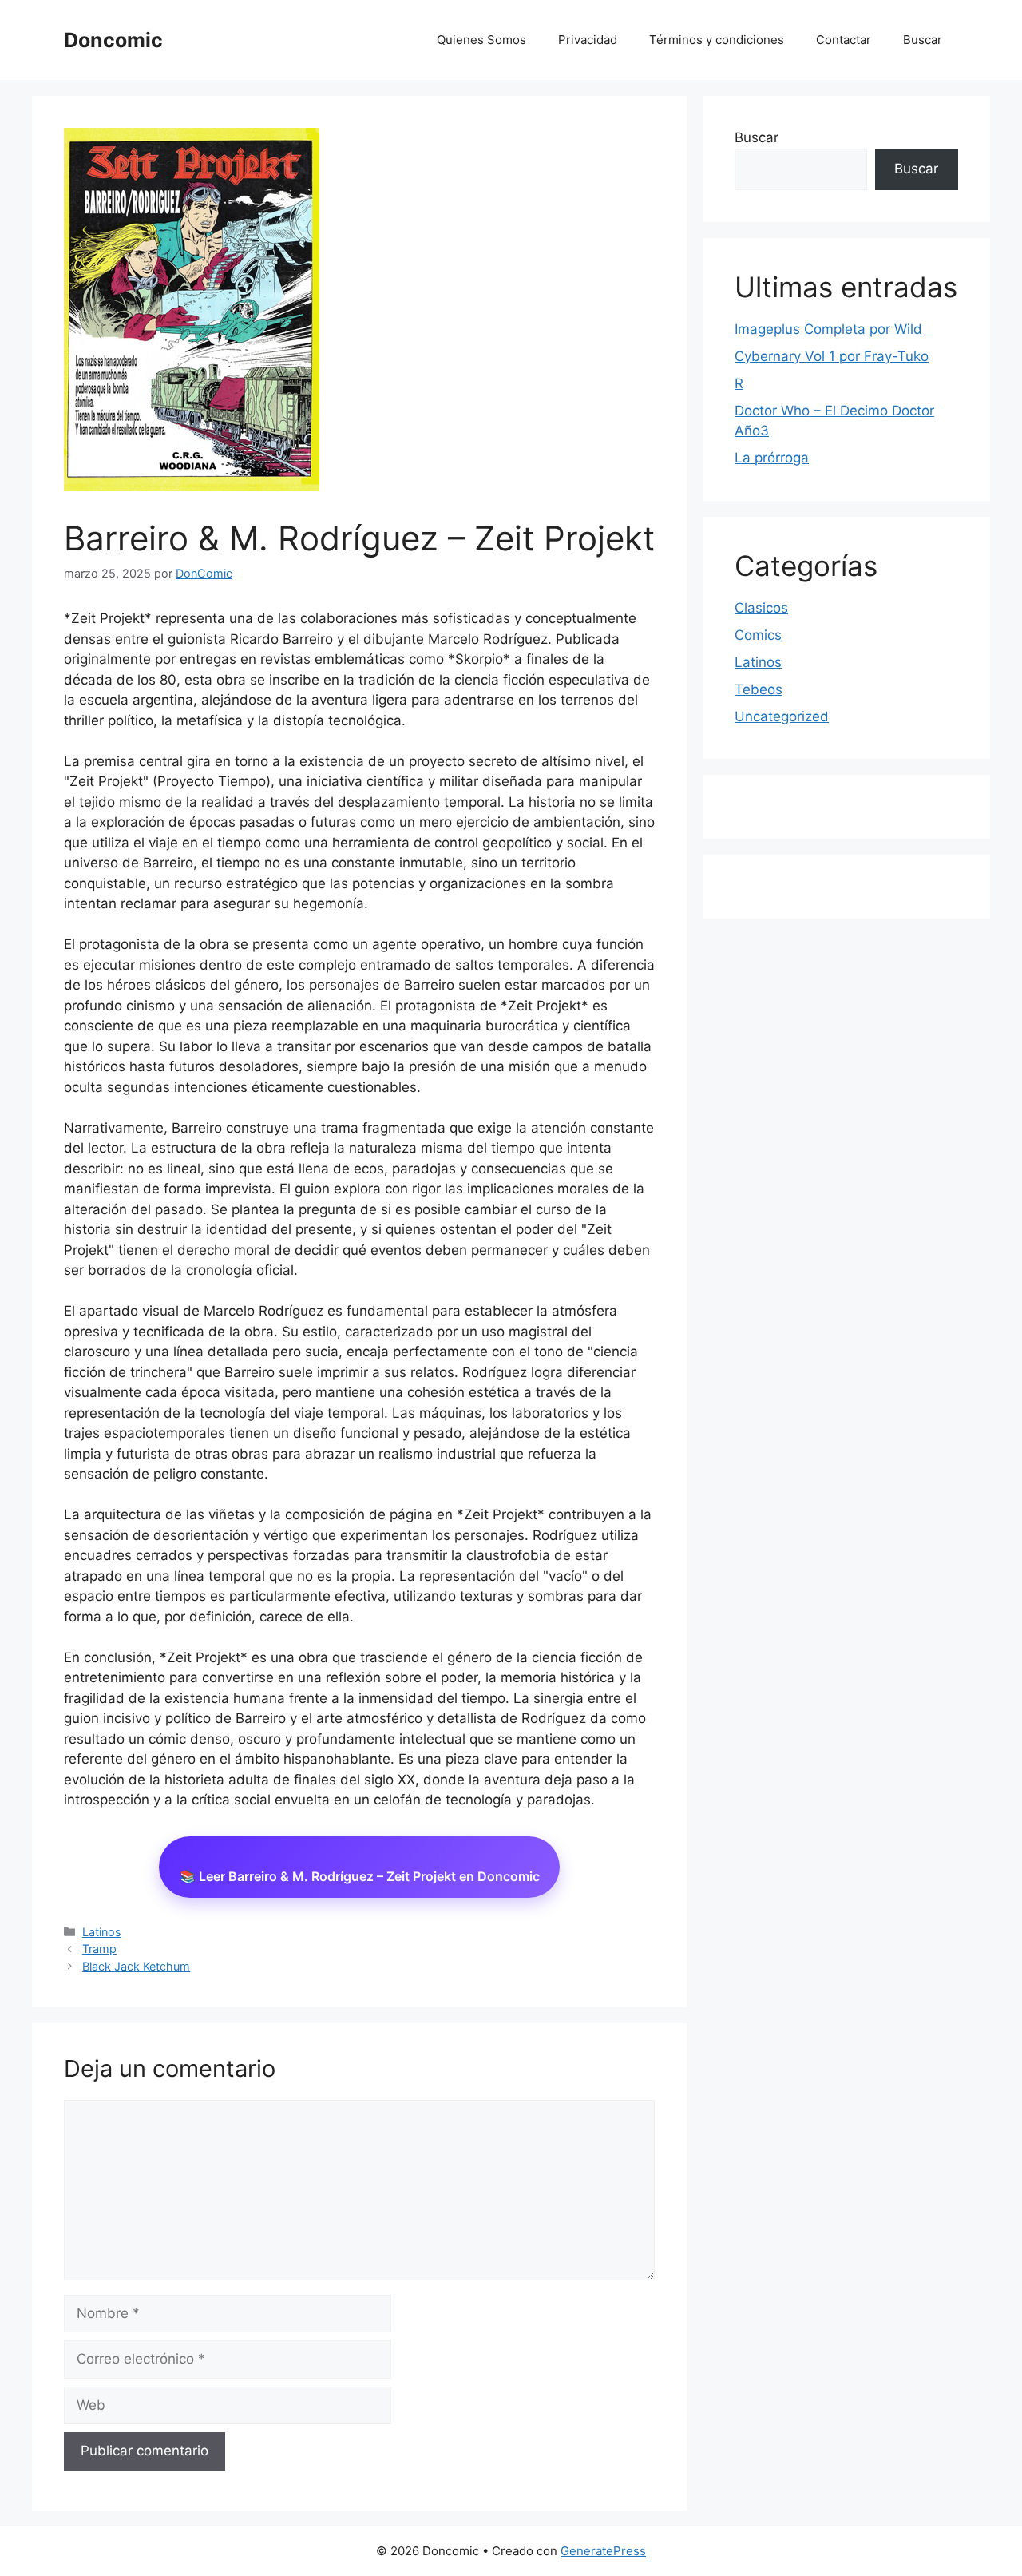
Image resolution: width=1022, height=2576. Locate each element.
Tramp (99, 1949)
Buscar (923, 40)
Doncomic (113, 40)
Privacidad (588, 40)
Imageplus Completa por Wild (828, 329)
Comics (758, 635)
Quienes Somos (481, 40)
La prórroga (772, 458)
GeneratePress (603, 2551)
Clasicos (761, 608)
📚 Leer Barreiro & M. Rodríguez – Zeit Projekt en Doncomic (360, 1876)
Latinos (102, 1932)
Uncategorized (782, 716)
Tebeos (759, 689)
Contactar (844, 40)
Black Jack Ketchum (136, 1966)
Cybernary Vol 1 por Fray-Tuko (832, 356)
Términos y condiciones (717, 40)
